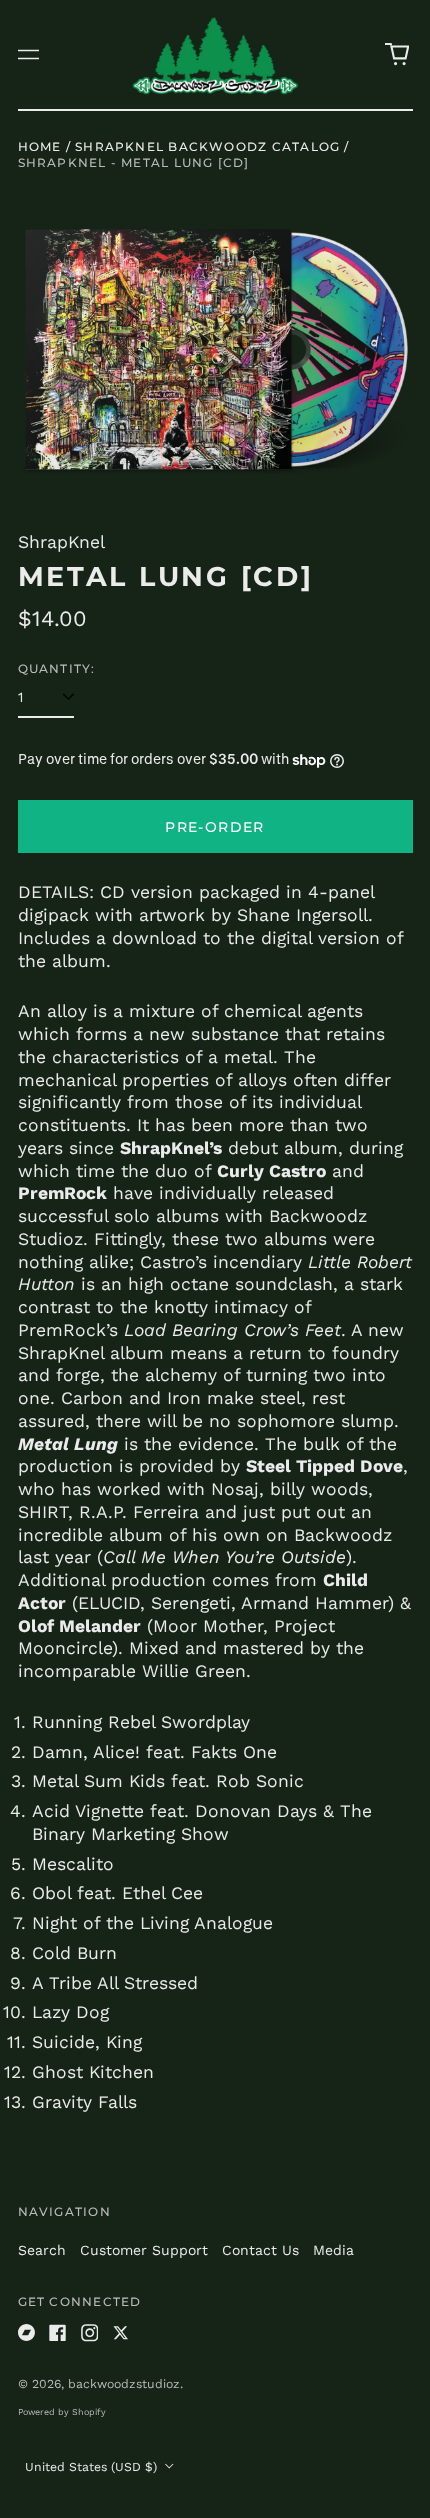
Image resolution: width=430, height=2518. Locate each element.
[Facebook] (58, 2333)
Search (42, 2250)
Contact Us (260, 2250)
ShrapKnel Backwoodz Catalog (207, 146)
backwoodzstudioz (124, 2384)
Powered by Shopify (62, 2412)
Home (40, 146)
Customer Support (144, 2250)
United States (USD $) (93, 2467)
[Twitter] (121, 2333)
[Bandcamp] (27, 2333)
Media (333, 2250)
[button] (397, 55)
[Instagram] (90, 2333)
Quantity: (57, 668)
